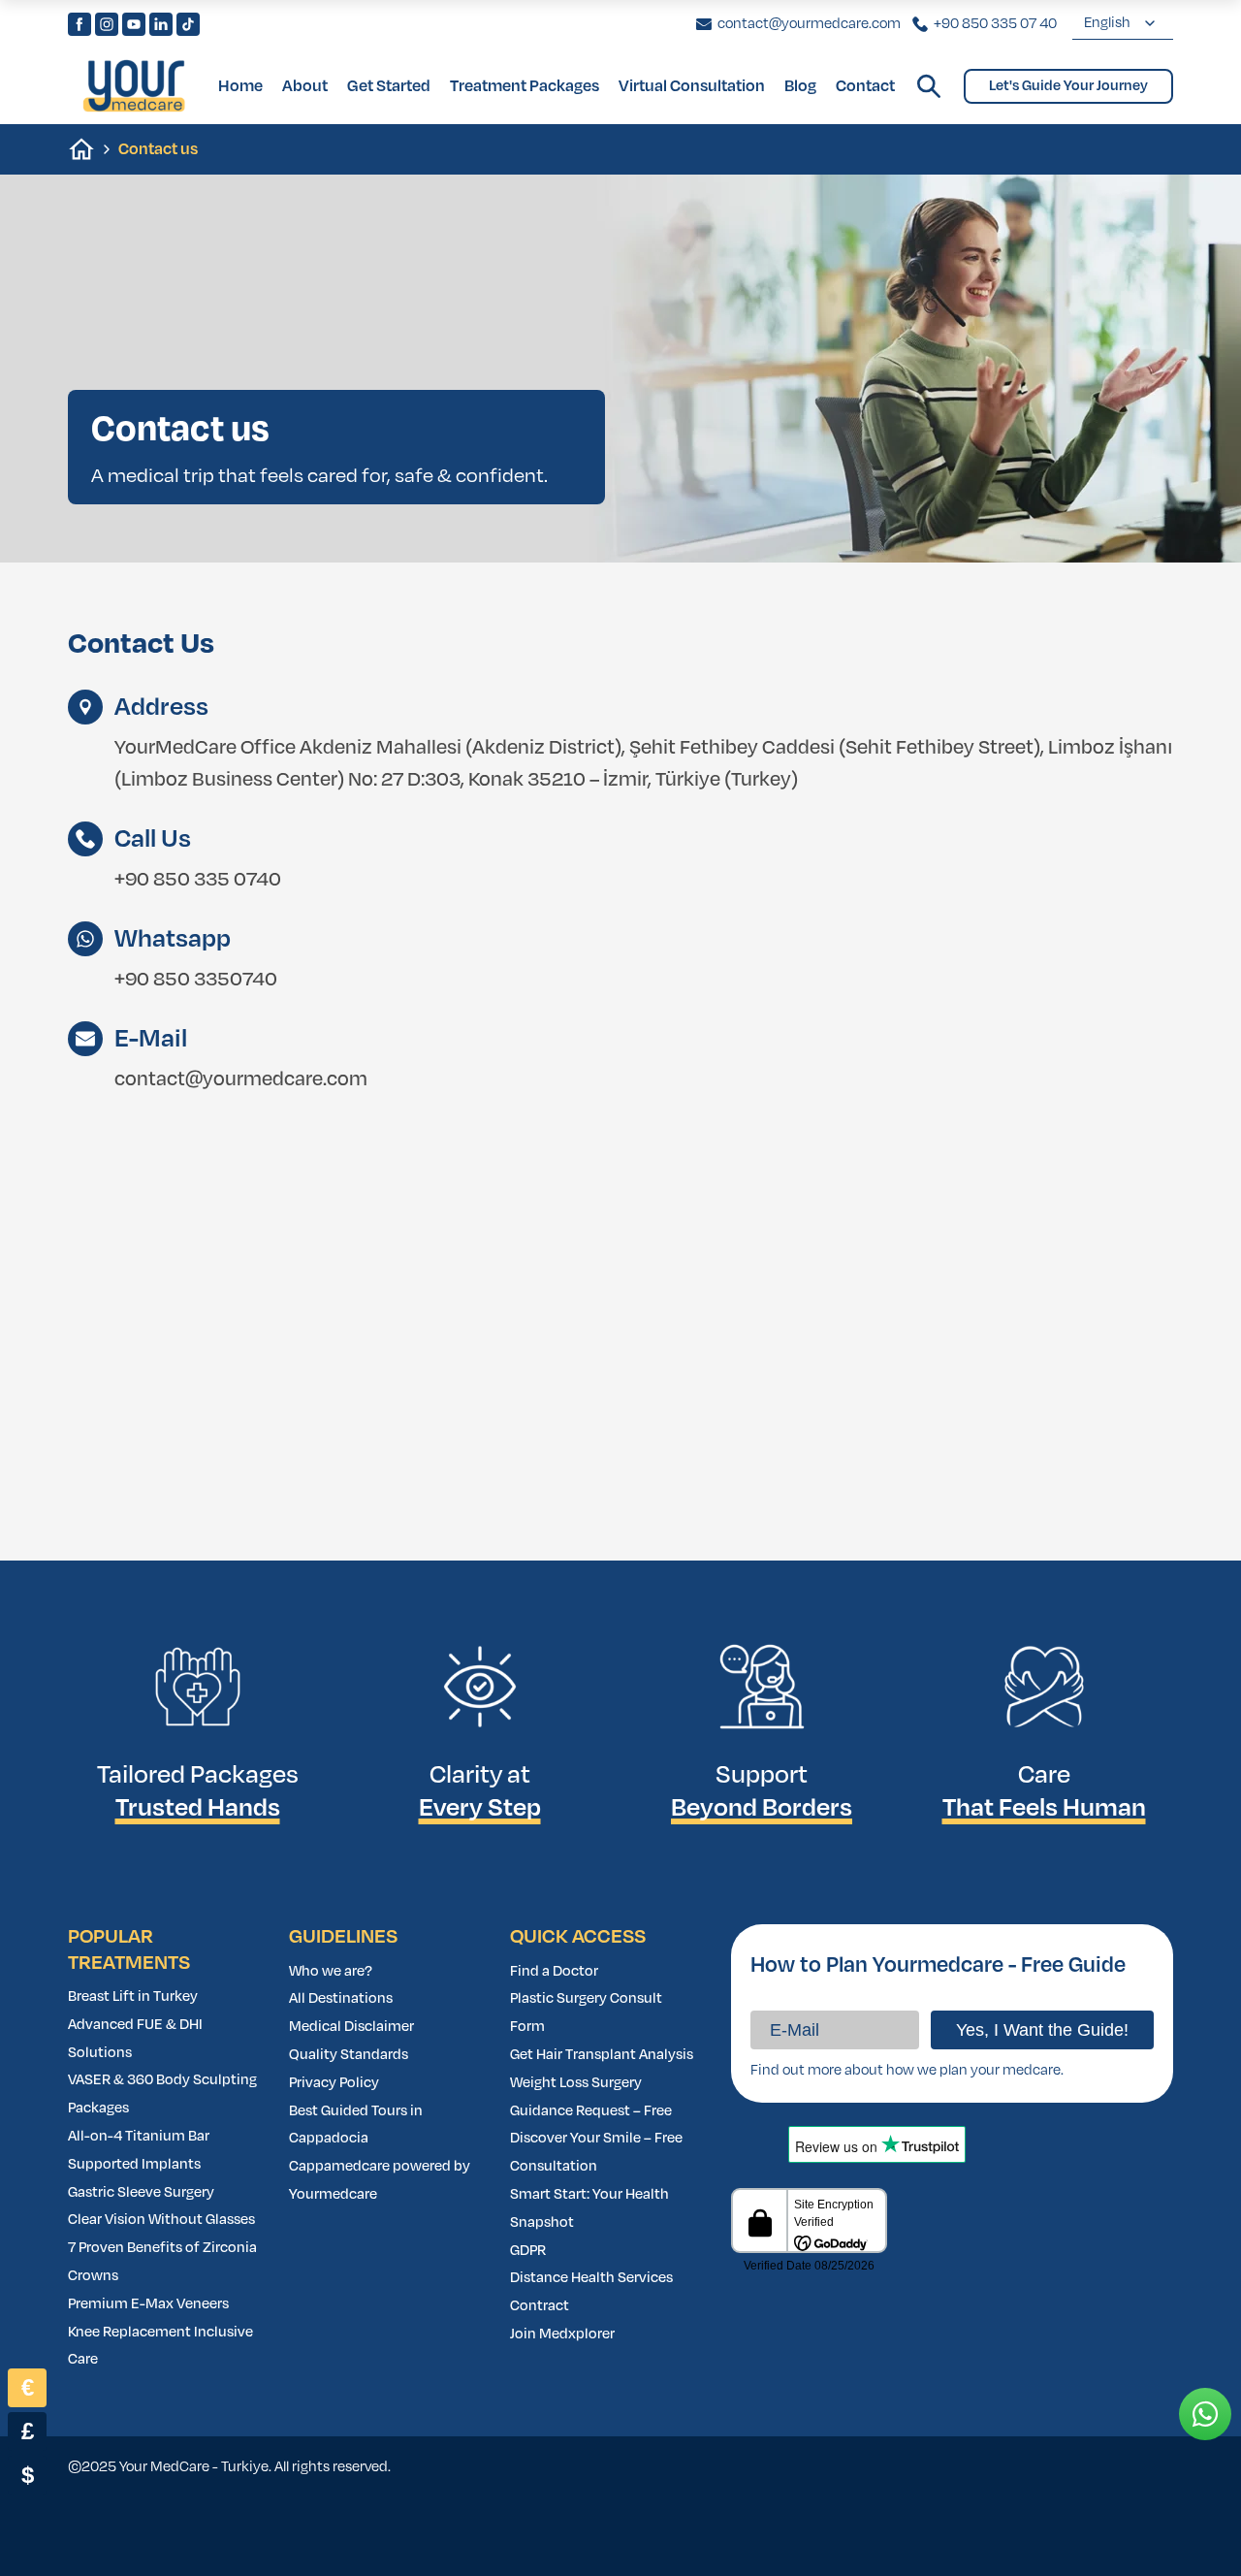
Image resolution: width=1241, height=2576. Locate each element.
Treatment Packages (525, 86)
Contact (865, 86)
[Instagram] (107, 24)
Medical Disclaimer (351, 2027)
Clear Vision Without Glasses (161, 2220)
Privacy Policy (334, 2083)
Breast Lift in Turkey (133, 1996)
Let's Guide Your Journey (1068, 86)
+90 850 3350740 (196, 979)
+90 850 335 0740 (198, 879)
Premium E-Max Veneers (148, 2304)
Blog (800, 86)
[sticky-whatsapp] (1205, 2414)
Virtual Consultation (692, 86)
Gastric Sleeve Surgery (141, 2192)
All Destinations (341, 1998)
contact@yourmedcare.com (241, 1079)
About (305, 86)
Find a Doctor (554, 1971)
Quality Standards (349, 2055)
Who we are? (331, 1971)
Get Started (389, 86)
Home (240, 86)
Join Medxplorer (562, 2334)
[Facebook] (80, 24)
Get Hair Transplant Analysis (602, 2055)
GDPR (528, 2251)
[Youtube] (134, 24)
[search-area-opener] (929, 86)
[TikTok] (188, 24)
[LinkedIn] (161, 24)
